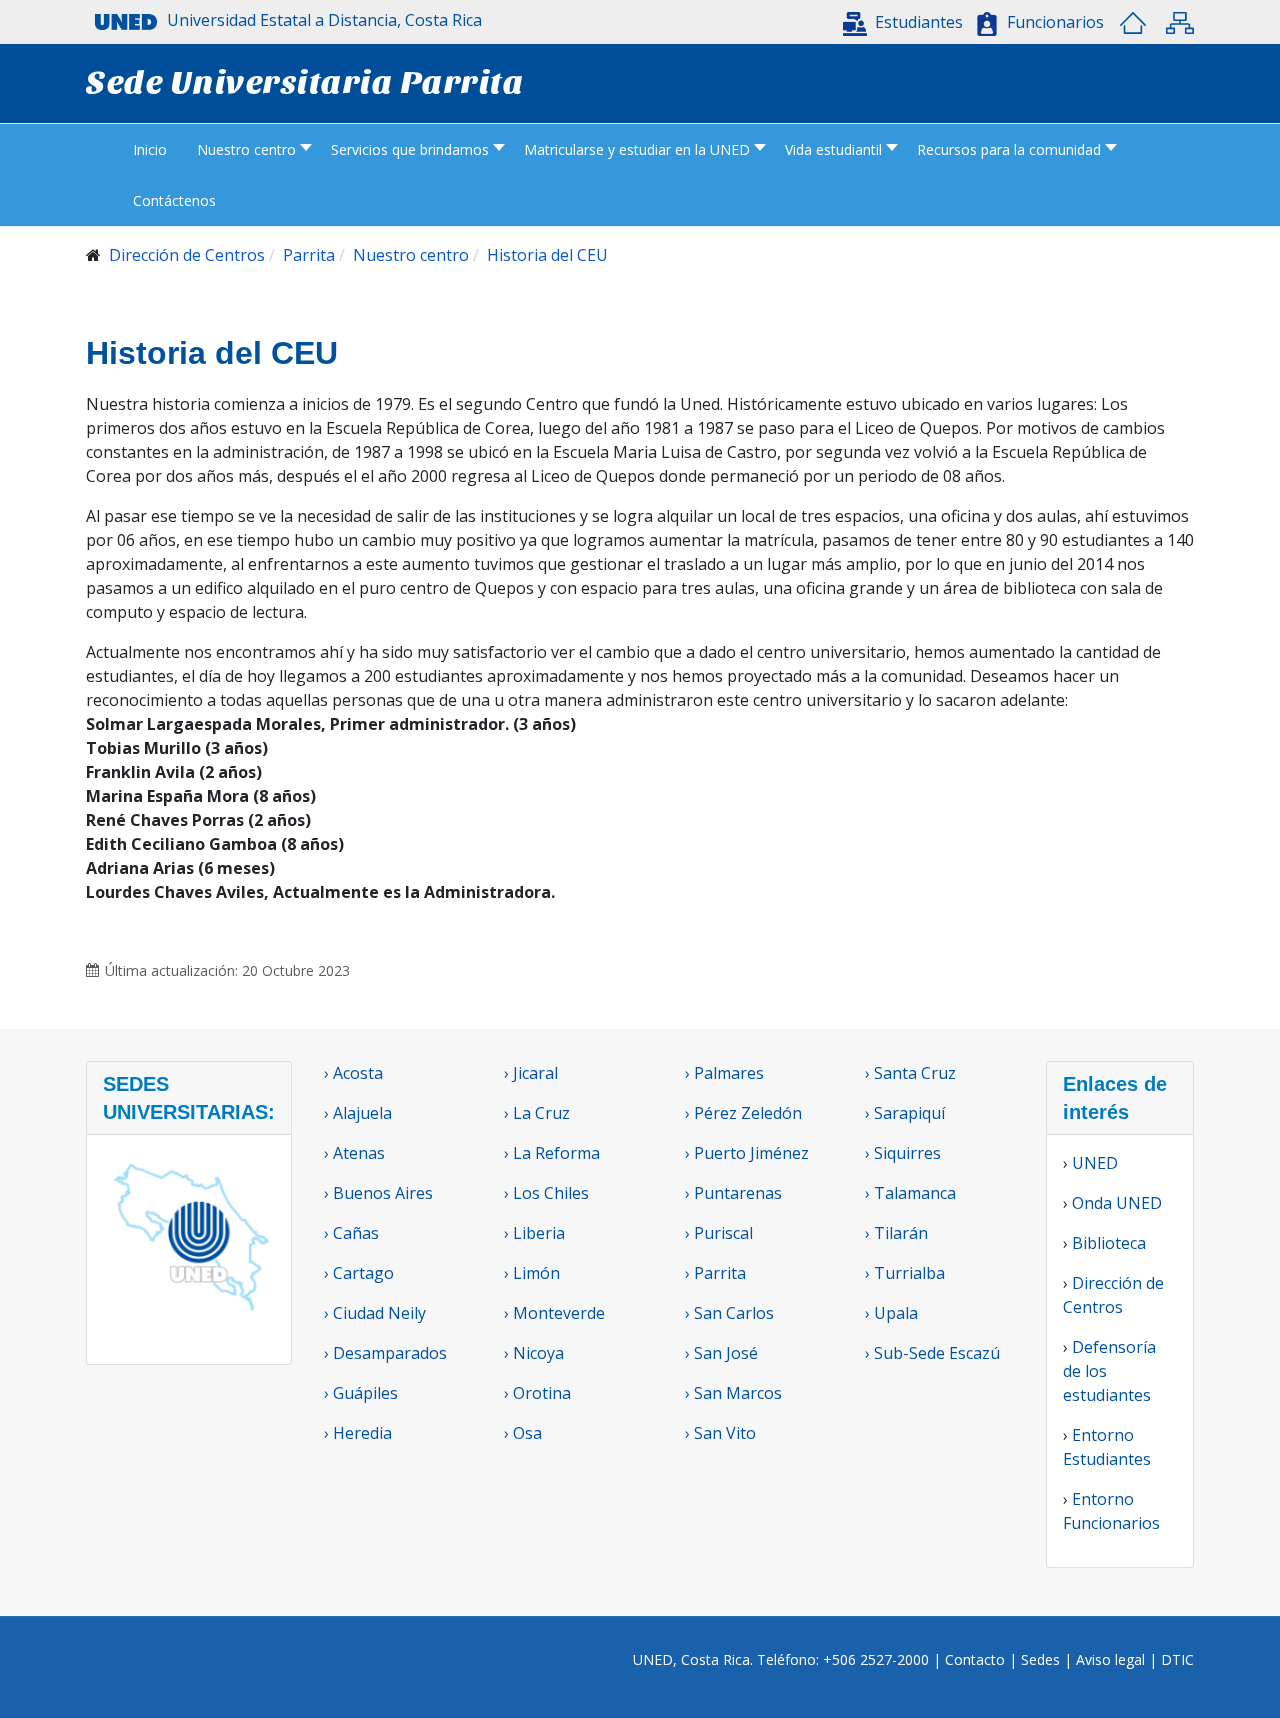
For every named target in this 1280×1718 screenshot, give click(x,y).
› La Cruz (537, 1113)
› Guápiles (361, 1393)
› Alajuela (358, 1113)
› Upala (891, 1313)
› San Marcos (733, 1393)
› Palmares (724, 1073)
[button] (903, 22)
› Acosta (353, 1073)
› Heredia (358, 1433)
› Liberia (534, 1233)
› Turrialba (905, 1273)
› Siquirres (903, 1153)
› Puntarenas (733, 1193)
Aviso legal (1110, 1659)
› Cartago (359, 1273)
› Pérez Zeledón (743, 1113)
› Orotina (537, 1393)
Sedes (1042, 1659)
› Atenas (354, 1153)
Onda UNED (1117, 1203)
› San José (721, 1353)
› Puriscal (719, 1233)
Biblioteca (1109, 1243)
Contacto (977, 1659)
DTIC (1177, 1659)
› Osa (523, 1433)
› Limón (532, 1273)
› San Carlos (729, 1313)
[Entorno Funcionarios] (987, 24)
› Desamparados (385, 1353)
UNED (1095, 1163)
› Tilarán (896, 1233)
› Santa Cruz (910, 1073)
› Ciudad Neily (375, 1313)
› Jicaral (531, 1073)
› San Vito (720, 1433)
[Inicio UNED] (1133, 23)
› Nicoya (534, 1353)
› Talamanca (910, 1193)
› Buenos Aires (378, 1193)
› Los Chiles (546, 1193)
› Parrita (715, 1273)
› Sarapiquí (907, 1113)
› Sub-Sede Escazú (932, 1353)
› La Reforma (552, 1153)
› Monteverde (554, 1313)
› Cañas (351, 1233)
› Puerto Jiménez (747, 1153)
